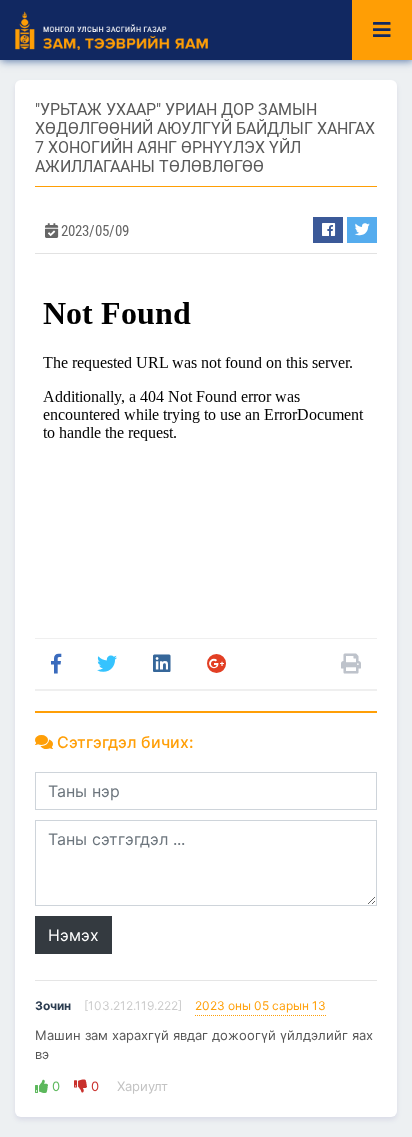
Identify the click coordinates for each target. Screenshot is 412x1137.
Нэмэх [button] (73, 935)
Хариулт (140, 1086)
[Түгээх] (328, 230)
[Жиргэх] (362, 230)
